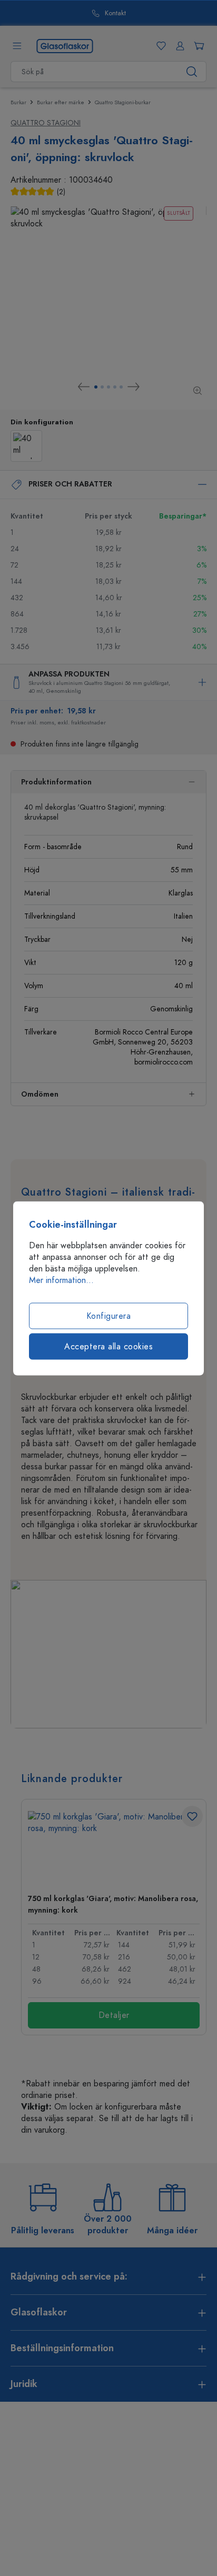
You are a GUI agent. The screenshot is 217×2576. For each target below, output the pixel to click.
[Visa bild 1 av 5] (96, 387)
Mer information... (61, 1280)
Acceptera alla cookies (108, 1346)
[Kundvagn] (197, 46)
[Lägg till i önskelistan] (192, 1816)
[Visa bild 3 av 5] (108, 387)
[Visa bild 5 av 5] (121, 387)
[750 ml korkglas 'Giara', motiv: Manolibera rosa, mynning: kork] (114, 1848)
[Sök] (192, 72)
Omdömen (40, 1094)
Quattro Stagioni (46, 123)
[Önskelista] (159, 46)
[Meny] (17, 46)
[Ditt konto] (178, 46)
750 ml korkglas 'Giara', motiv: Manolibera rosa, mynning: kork (113, 1904)
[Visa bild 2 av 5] (102, 387)
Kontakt (115, 13)
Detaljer (114, 2015)
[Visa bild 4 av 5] (115, 387)
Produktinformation (56, 782)
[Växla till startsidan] (65, 45)
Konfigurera (109, 1316)
